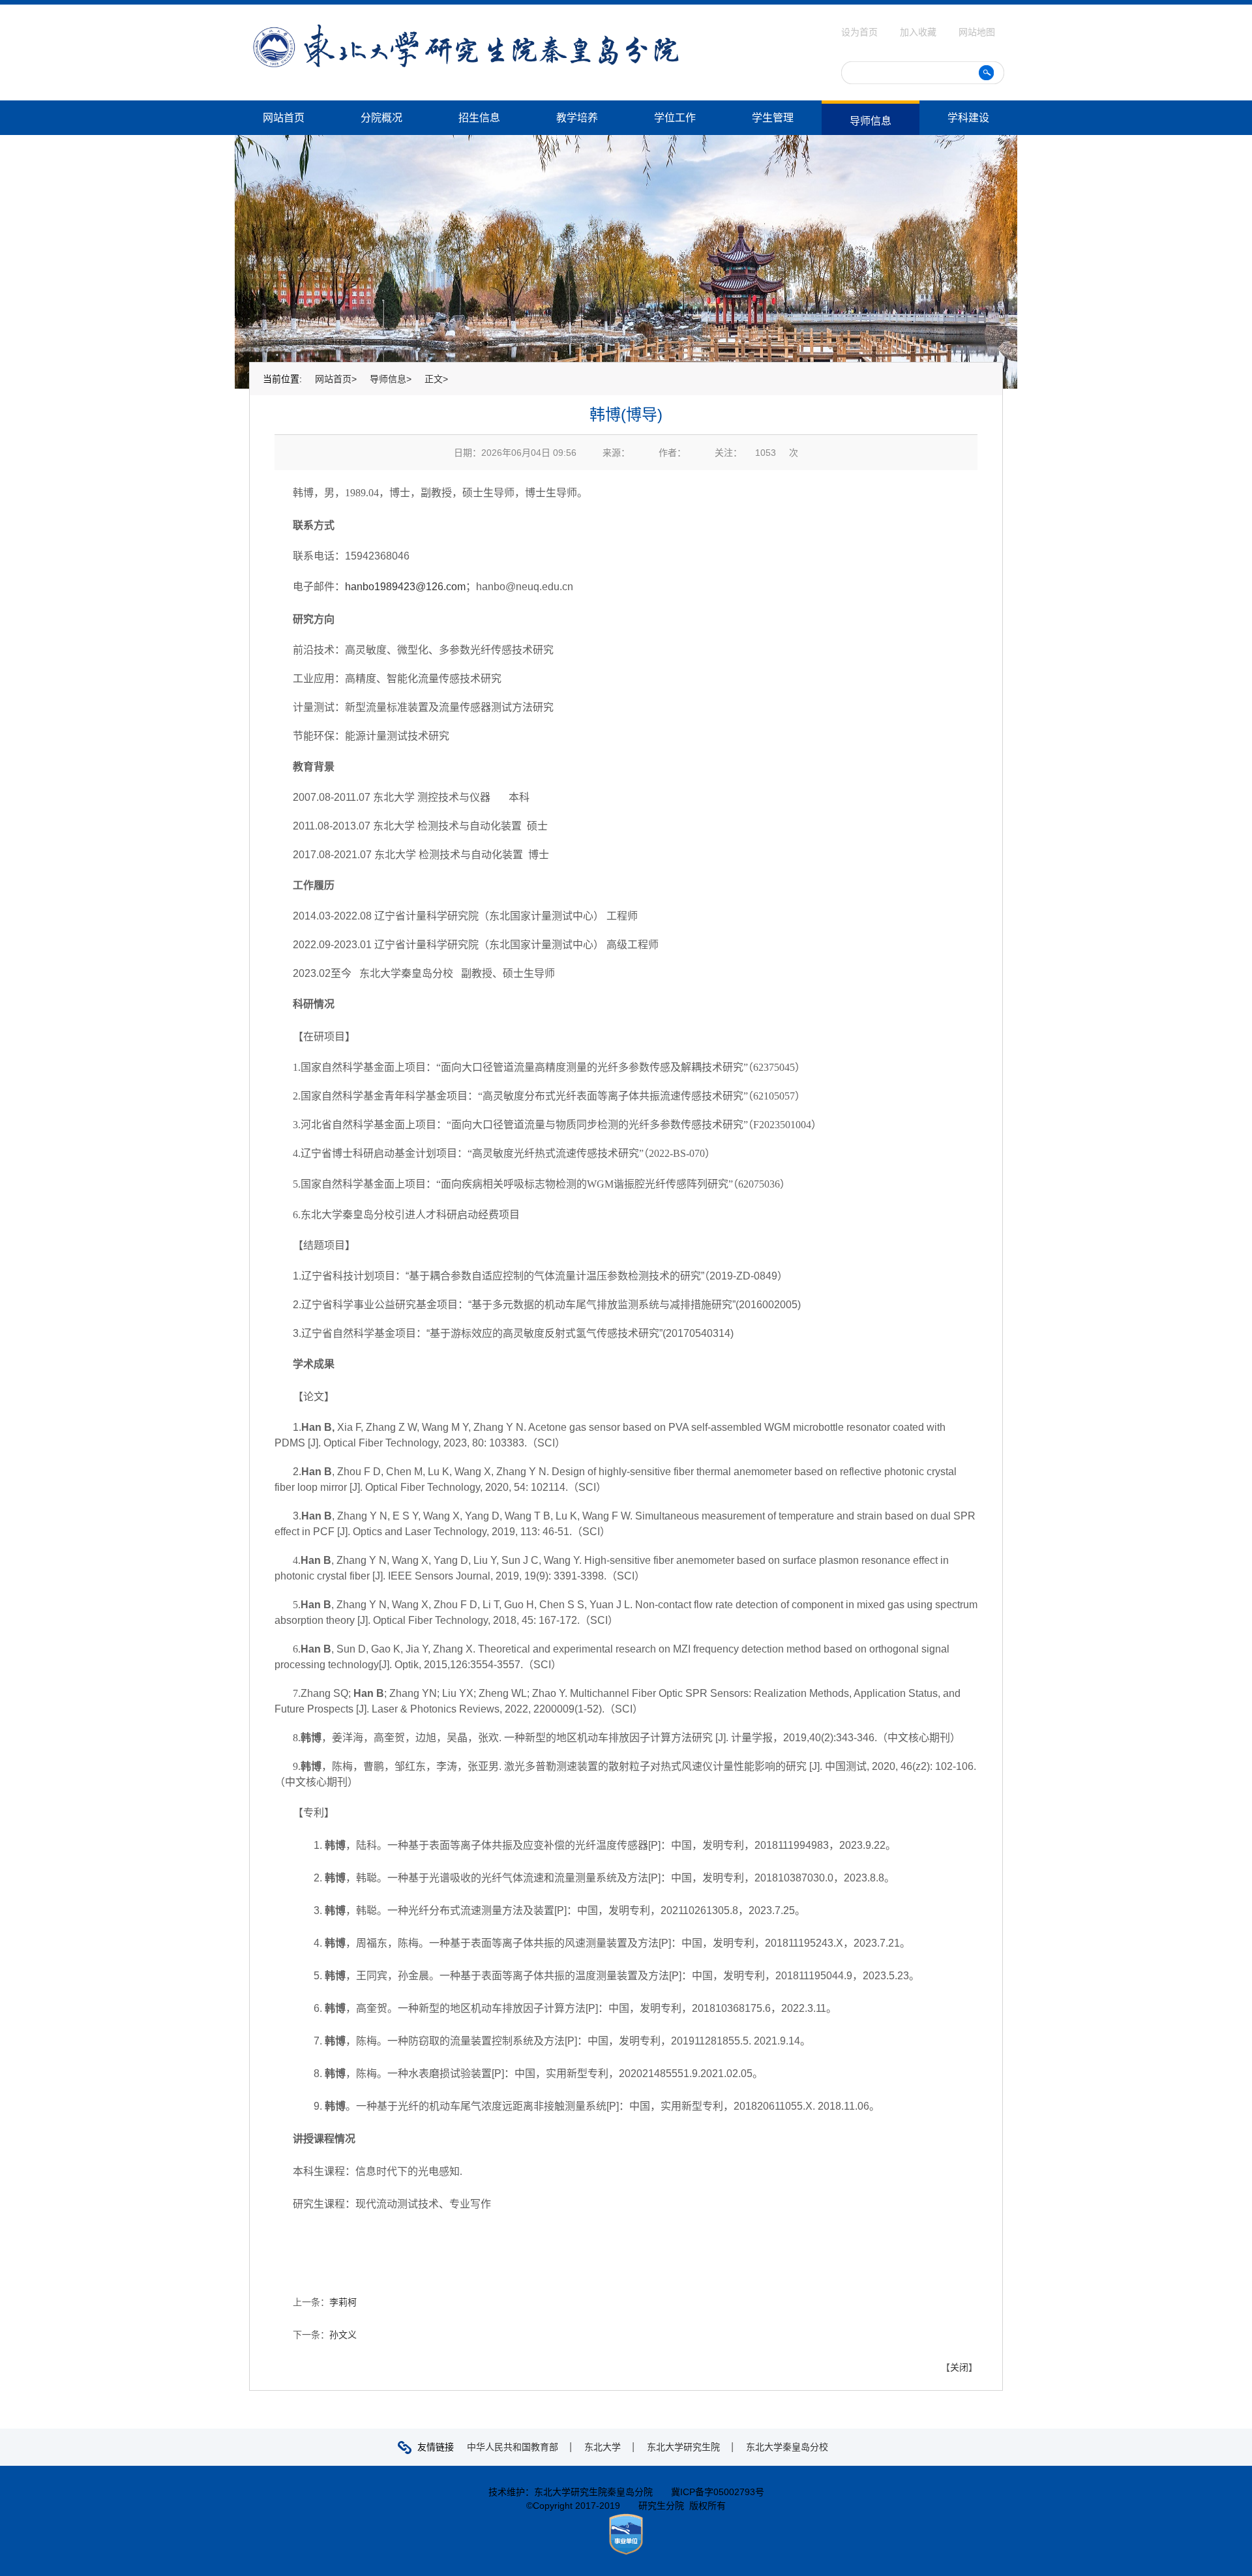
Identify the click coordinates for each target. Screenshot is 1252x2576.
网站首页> (336, 379)
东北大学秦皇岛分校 (787, 2447)
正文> (436, 379)
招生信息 (479, 118)
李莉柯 (343, 2302)
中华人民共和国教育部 (513, 2447)
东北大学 (603, 2447)
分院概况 (381, 118)
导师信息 (871, 121)
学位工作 (675, 118)
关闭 (959, 2367)
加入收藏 (919, 32)
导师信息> (391, 379)
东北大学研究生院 (683, 2447)
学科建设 (968, 118)
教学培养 (577, 118)
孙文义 (343, 2335)
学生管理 (773, 118)
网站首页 (284, 118)
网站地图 (977, 32)
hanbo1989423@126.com (405, 587)
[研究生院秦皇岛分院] (466, 29)
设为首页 (861, 32)
